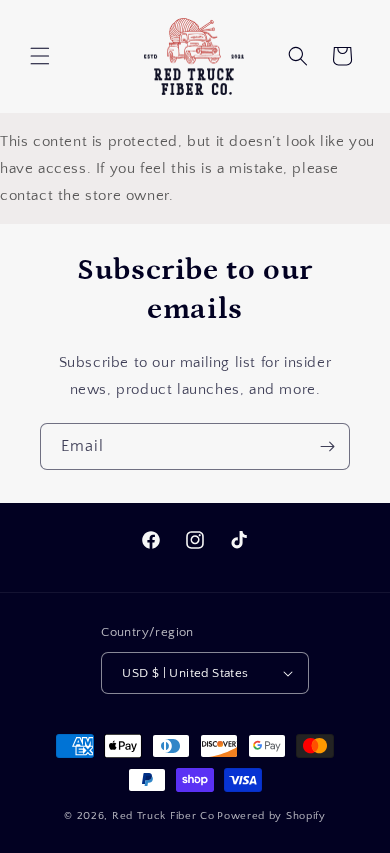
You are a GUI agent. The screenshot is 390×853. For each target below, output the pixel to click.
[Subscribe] (327, 446)
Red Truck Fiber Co (163, 816)
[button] (40, 56)
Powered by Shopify (271, 816)
